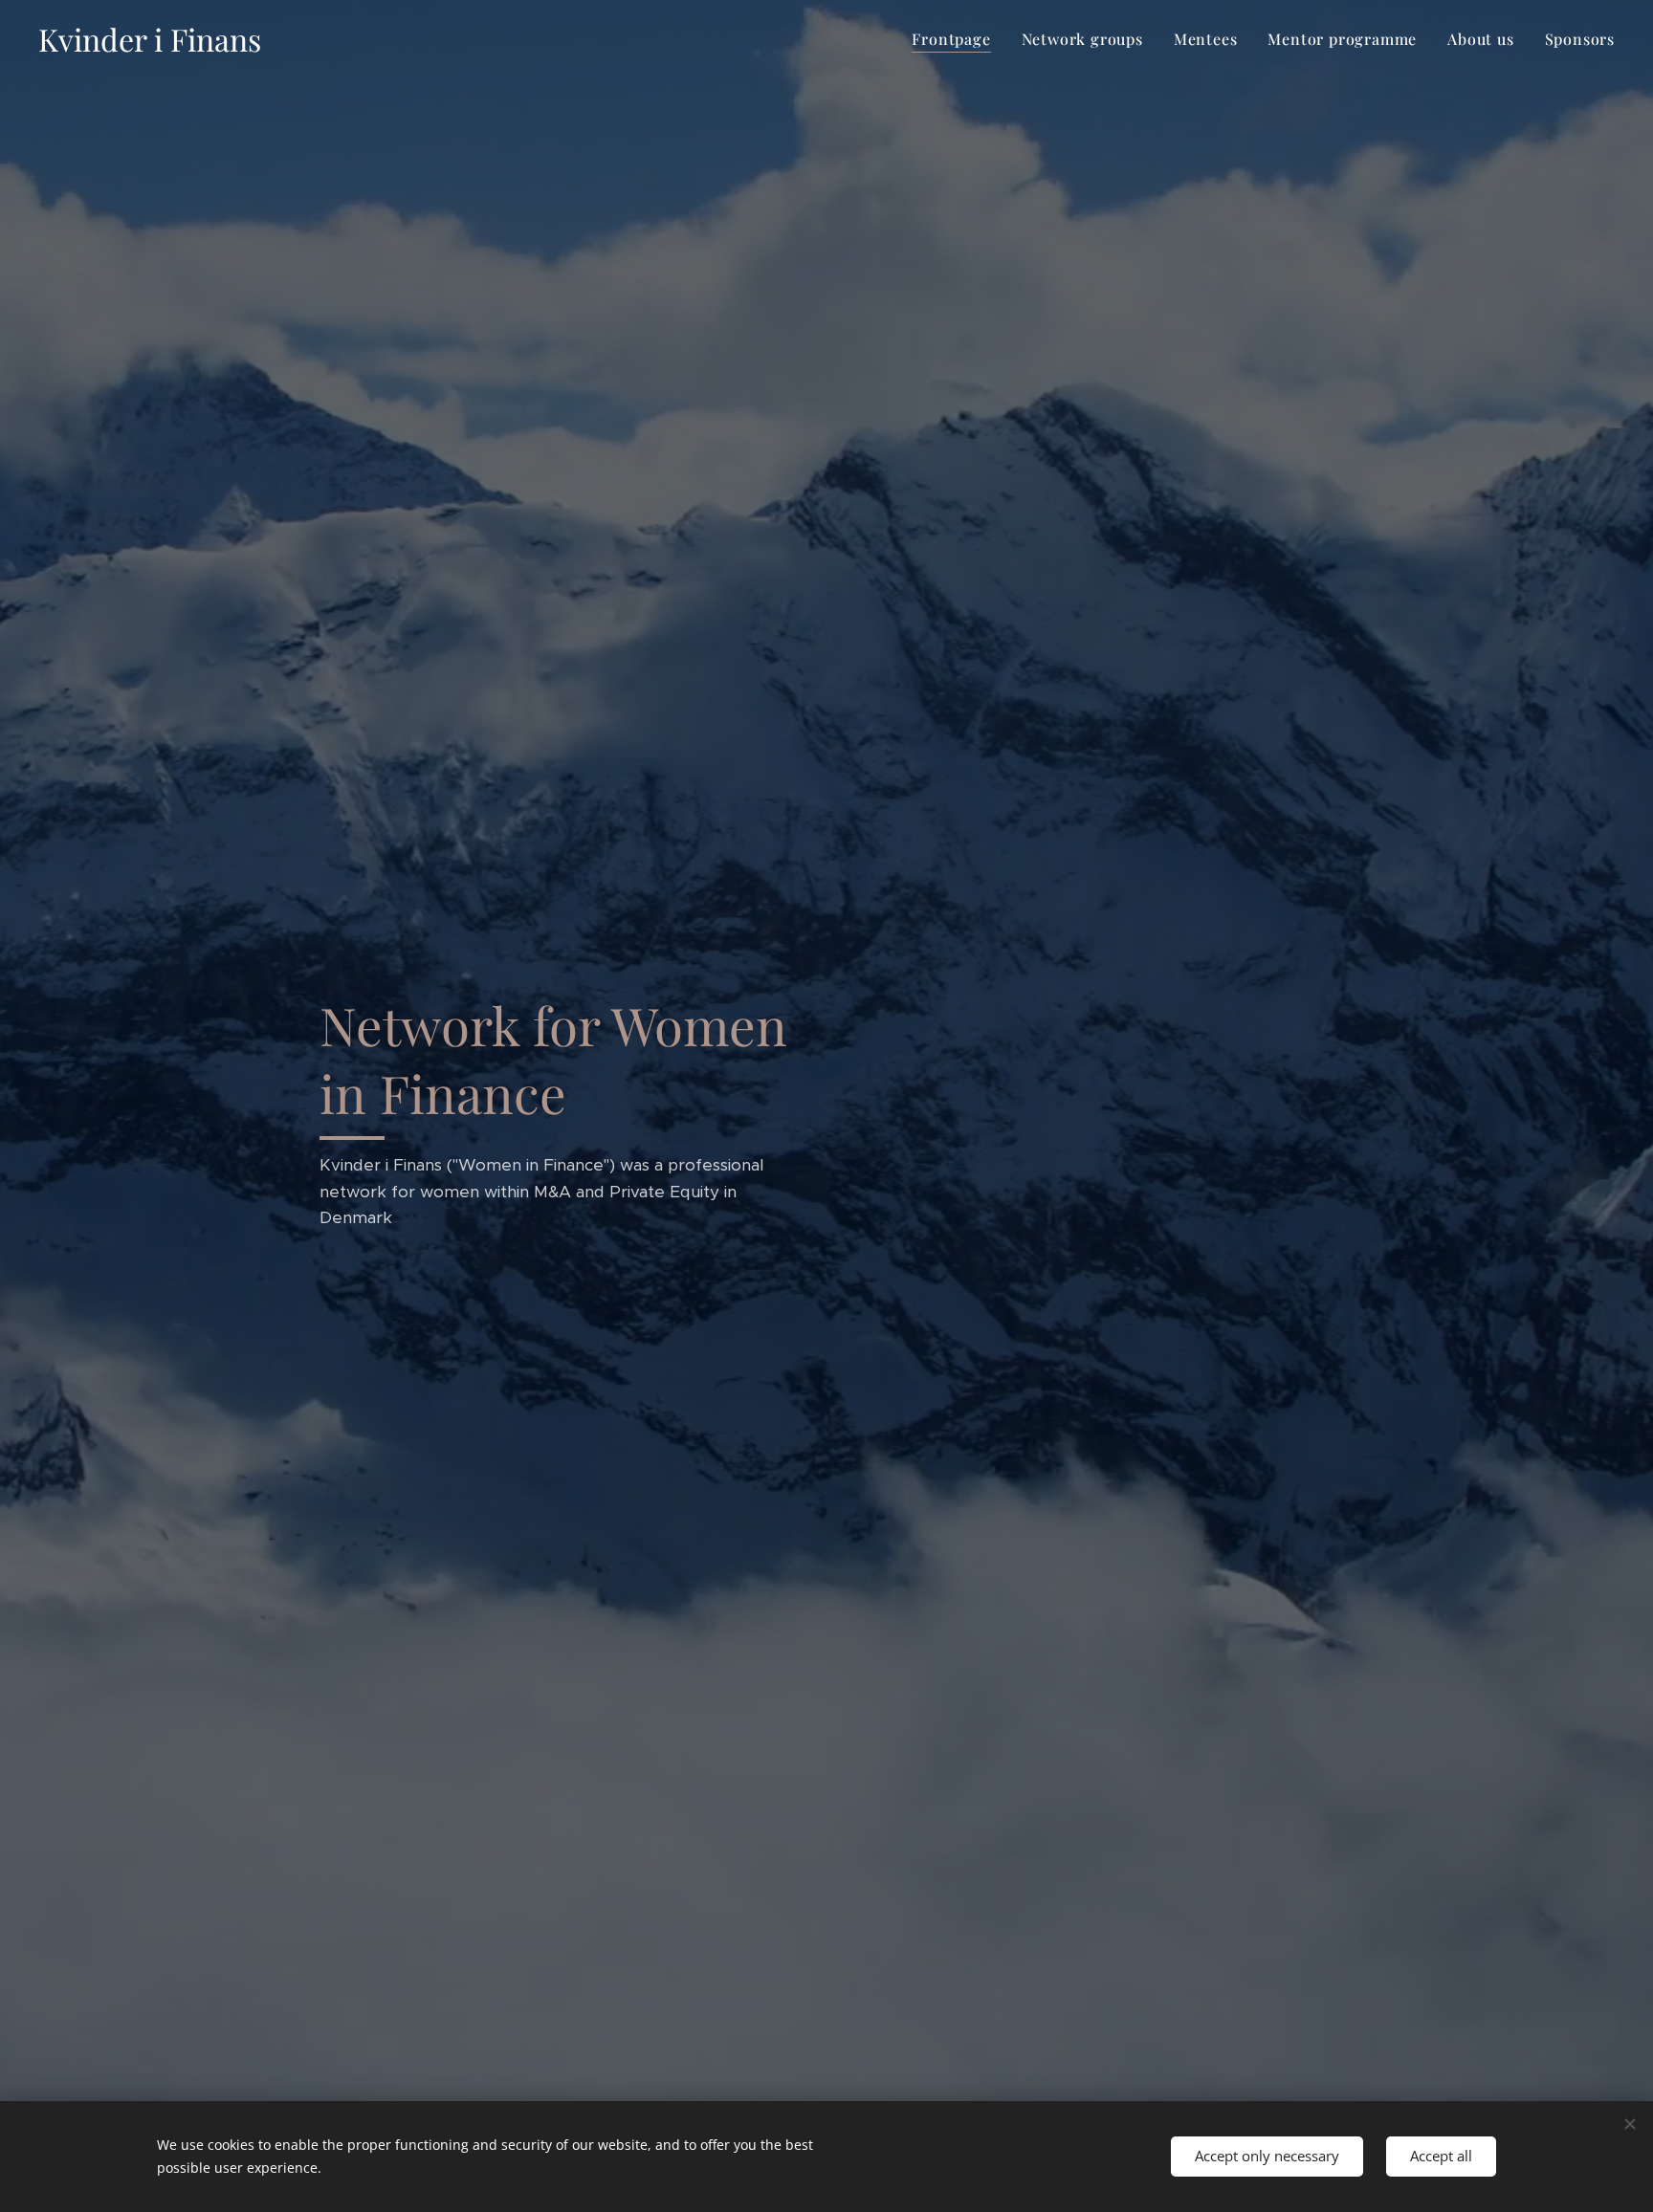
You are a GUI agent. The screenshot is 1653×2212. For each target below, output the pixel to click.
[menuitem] (956, 39)
